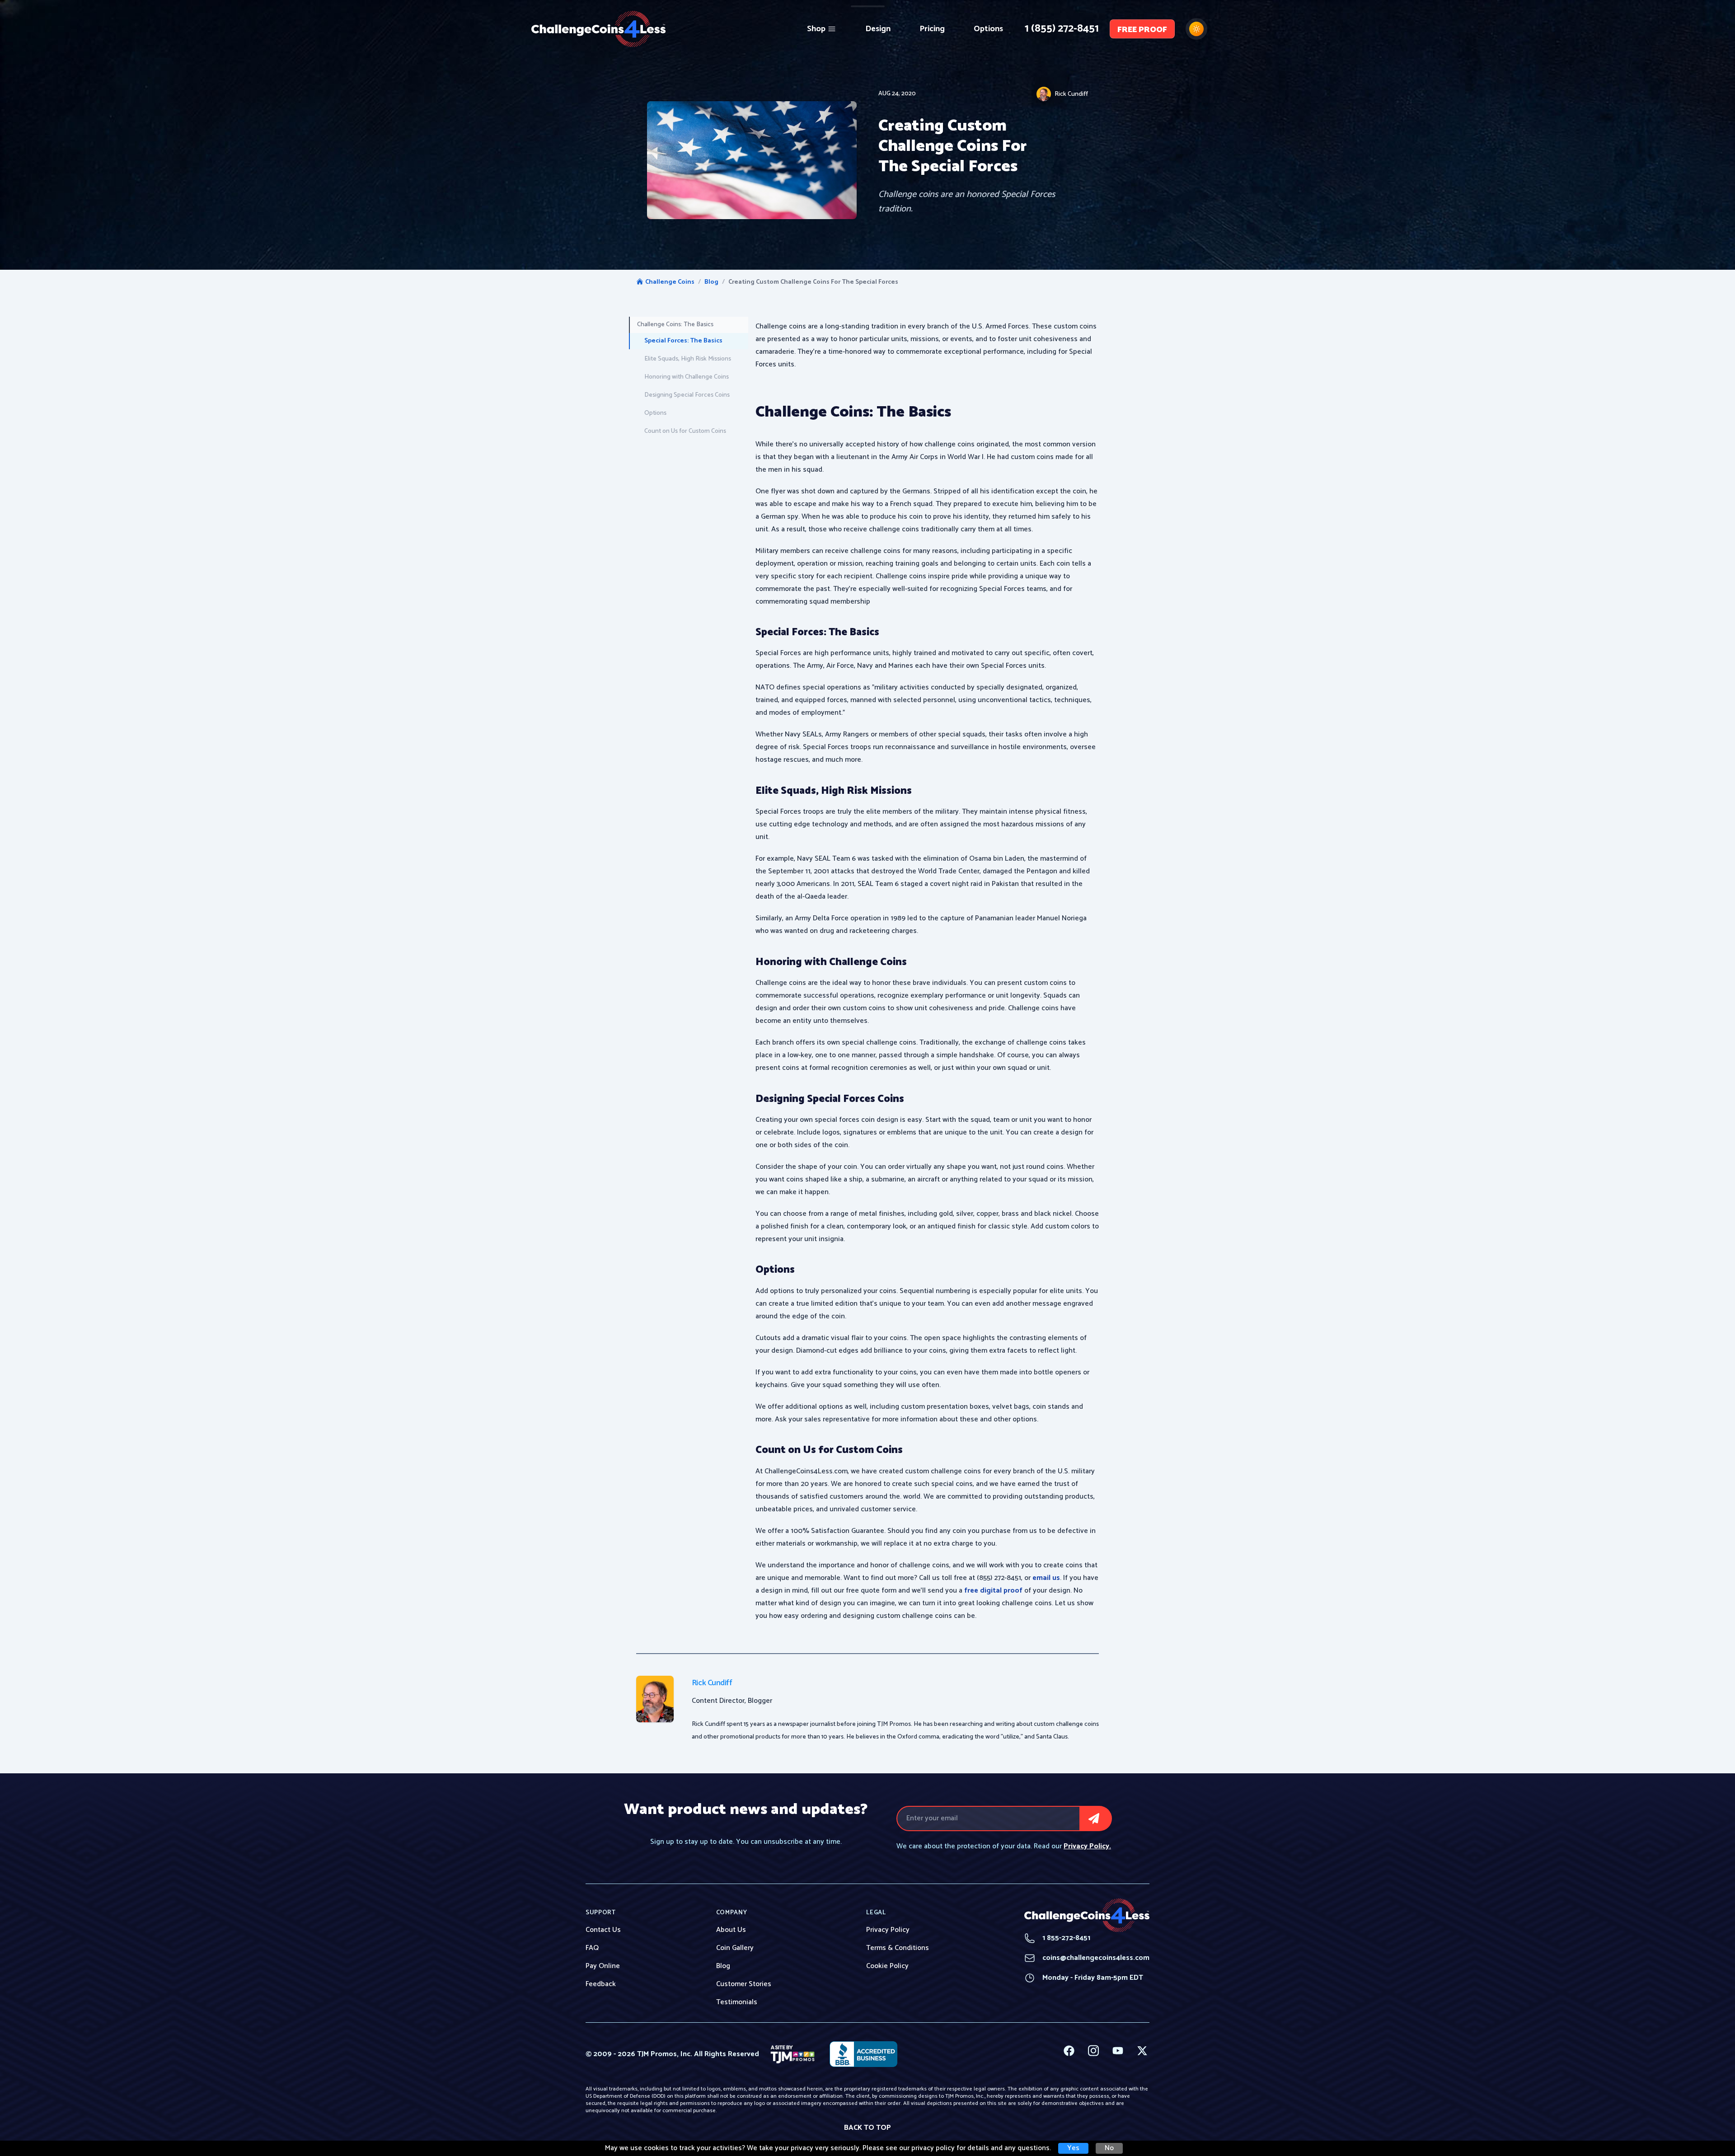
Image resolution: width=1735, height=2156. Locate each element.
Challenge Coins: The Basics (675, 325)
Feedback (601, 1984)
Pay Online (603, 1966)
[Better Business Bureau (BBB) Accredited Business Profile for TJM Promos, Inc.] (863, 2054)
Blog (711, 282)
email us (1046, 1578)
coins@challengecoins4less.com (1087, 1958)
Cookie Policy (887, 1966)
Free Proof (1142, 30)
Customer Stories (744, 1984)
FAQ (592, 1948)
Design (878, 29)
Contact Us (603, 1930)
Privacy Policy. (1087, 1846)
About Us (731, 1930)
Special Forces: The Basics (683, 341)
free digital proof (993, 1591)
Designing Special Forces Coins (687, 395)
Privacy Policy (888, 1930)
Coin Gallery (735, 1948)
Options (988, 29)
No (1109, 2148)
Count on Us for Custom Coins (685, 431)
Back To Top (867, 2128)
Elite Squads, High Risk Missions (688, 359)
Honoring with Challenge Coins (687, 377)
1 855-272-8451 (1057, 1938)
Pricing (932, 29)
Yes (1073, 2148)
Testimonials (737, 2002)
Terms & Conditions (898, 1948)
